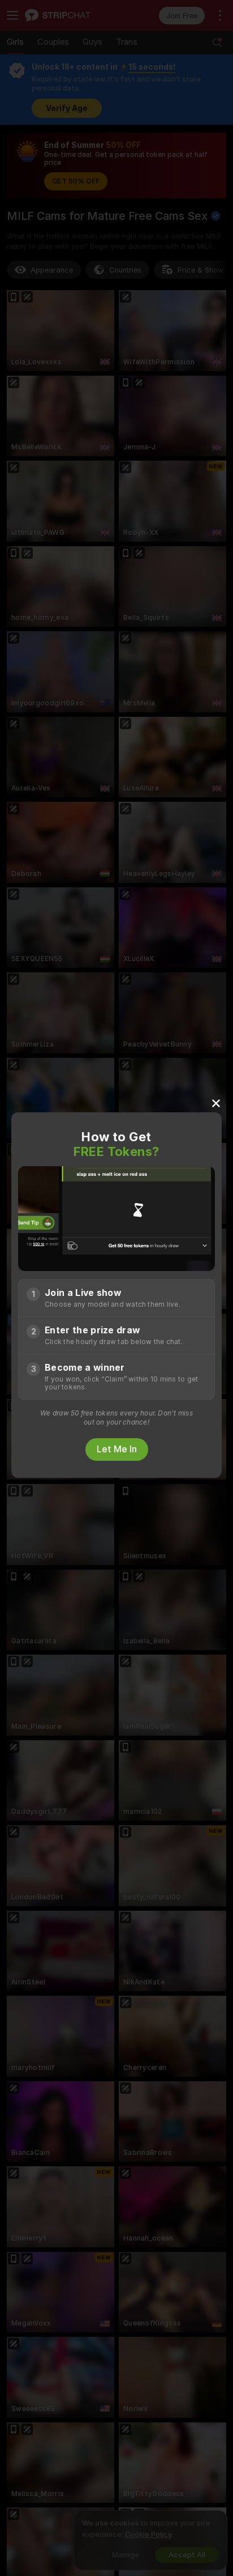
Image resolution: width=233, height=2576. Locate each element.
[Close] (216, 1103)
